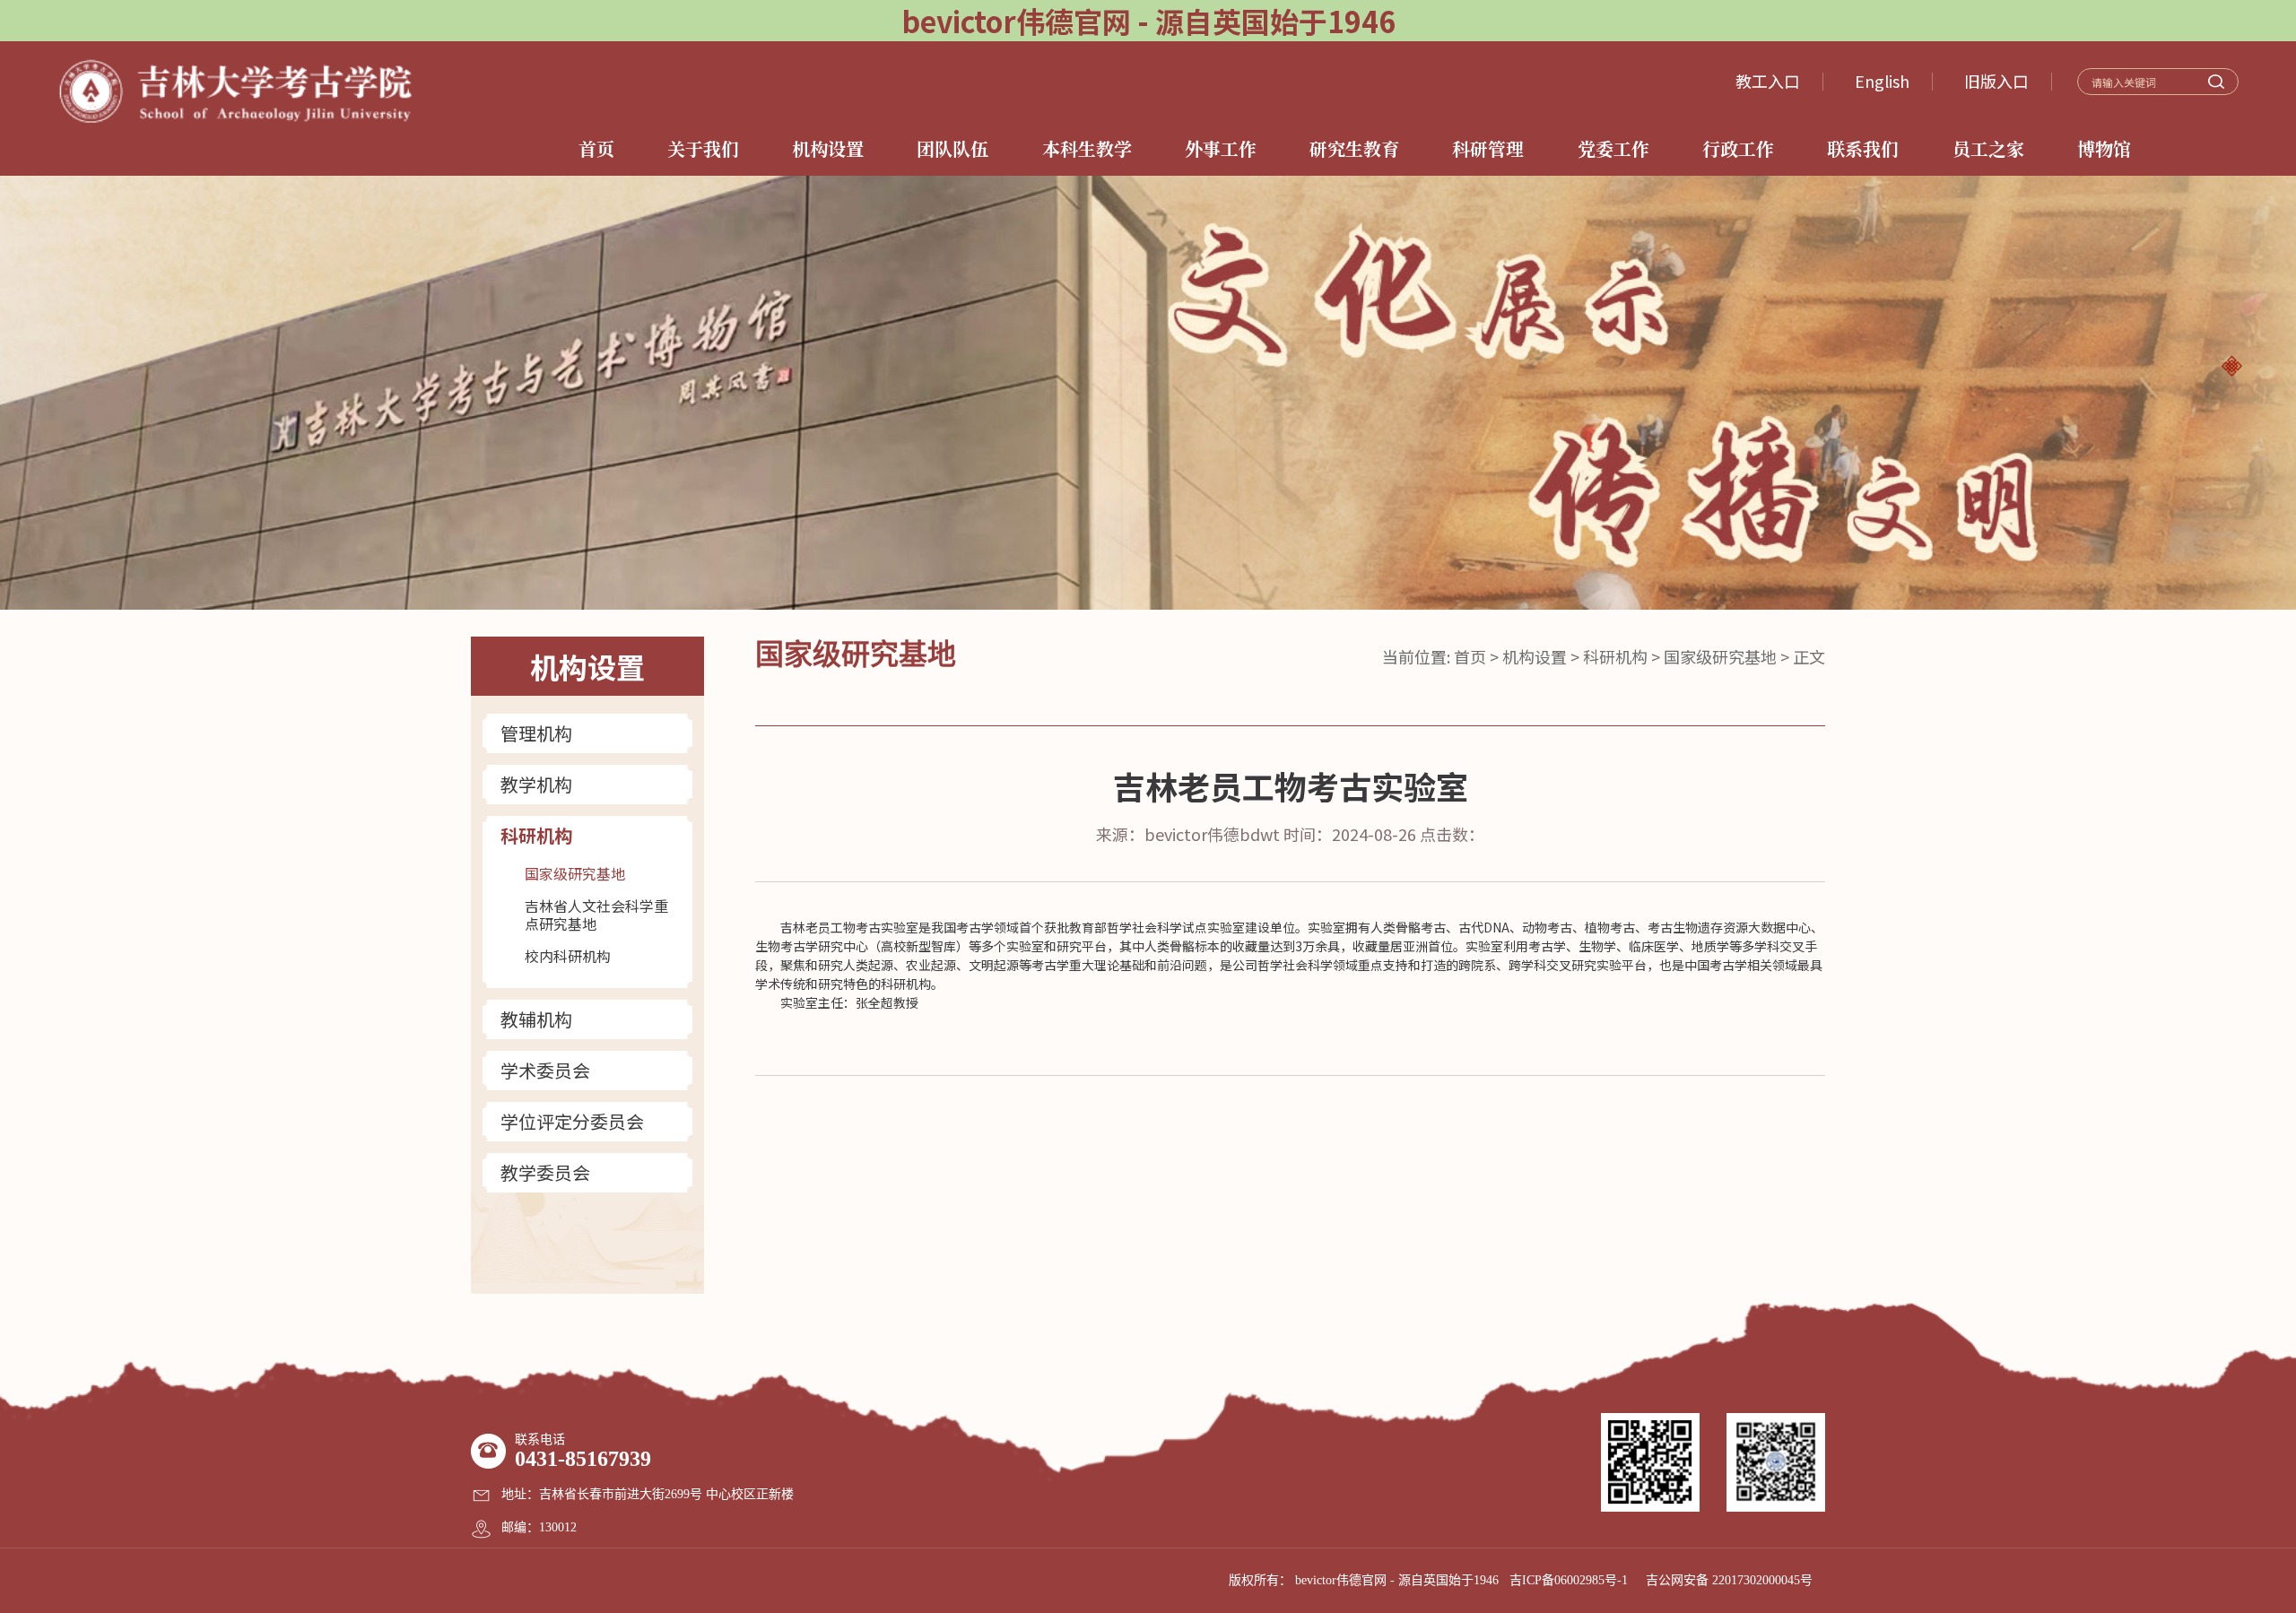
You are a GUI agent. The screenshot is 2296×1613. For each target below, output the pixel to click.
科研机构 (536, 836)
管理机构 (536, 733)
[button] (2231, 366)
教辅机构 (536, 1019)
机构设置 (1535, 656)
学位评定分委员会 (572, 1122)
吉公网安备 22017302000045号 (1729, 1580)
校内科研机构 (568, 956)
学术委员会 (545, 1071)
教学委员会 (545, 1173)
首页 (1470, 656)
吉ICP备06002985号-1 (1569, 1580)
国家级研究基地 (575, 873)
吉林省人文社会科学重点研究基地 (596, 915)
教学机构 (536, 785)
